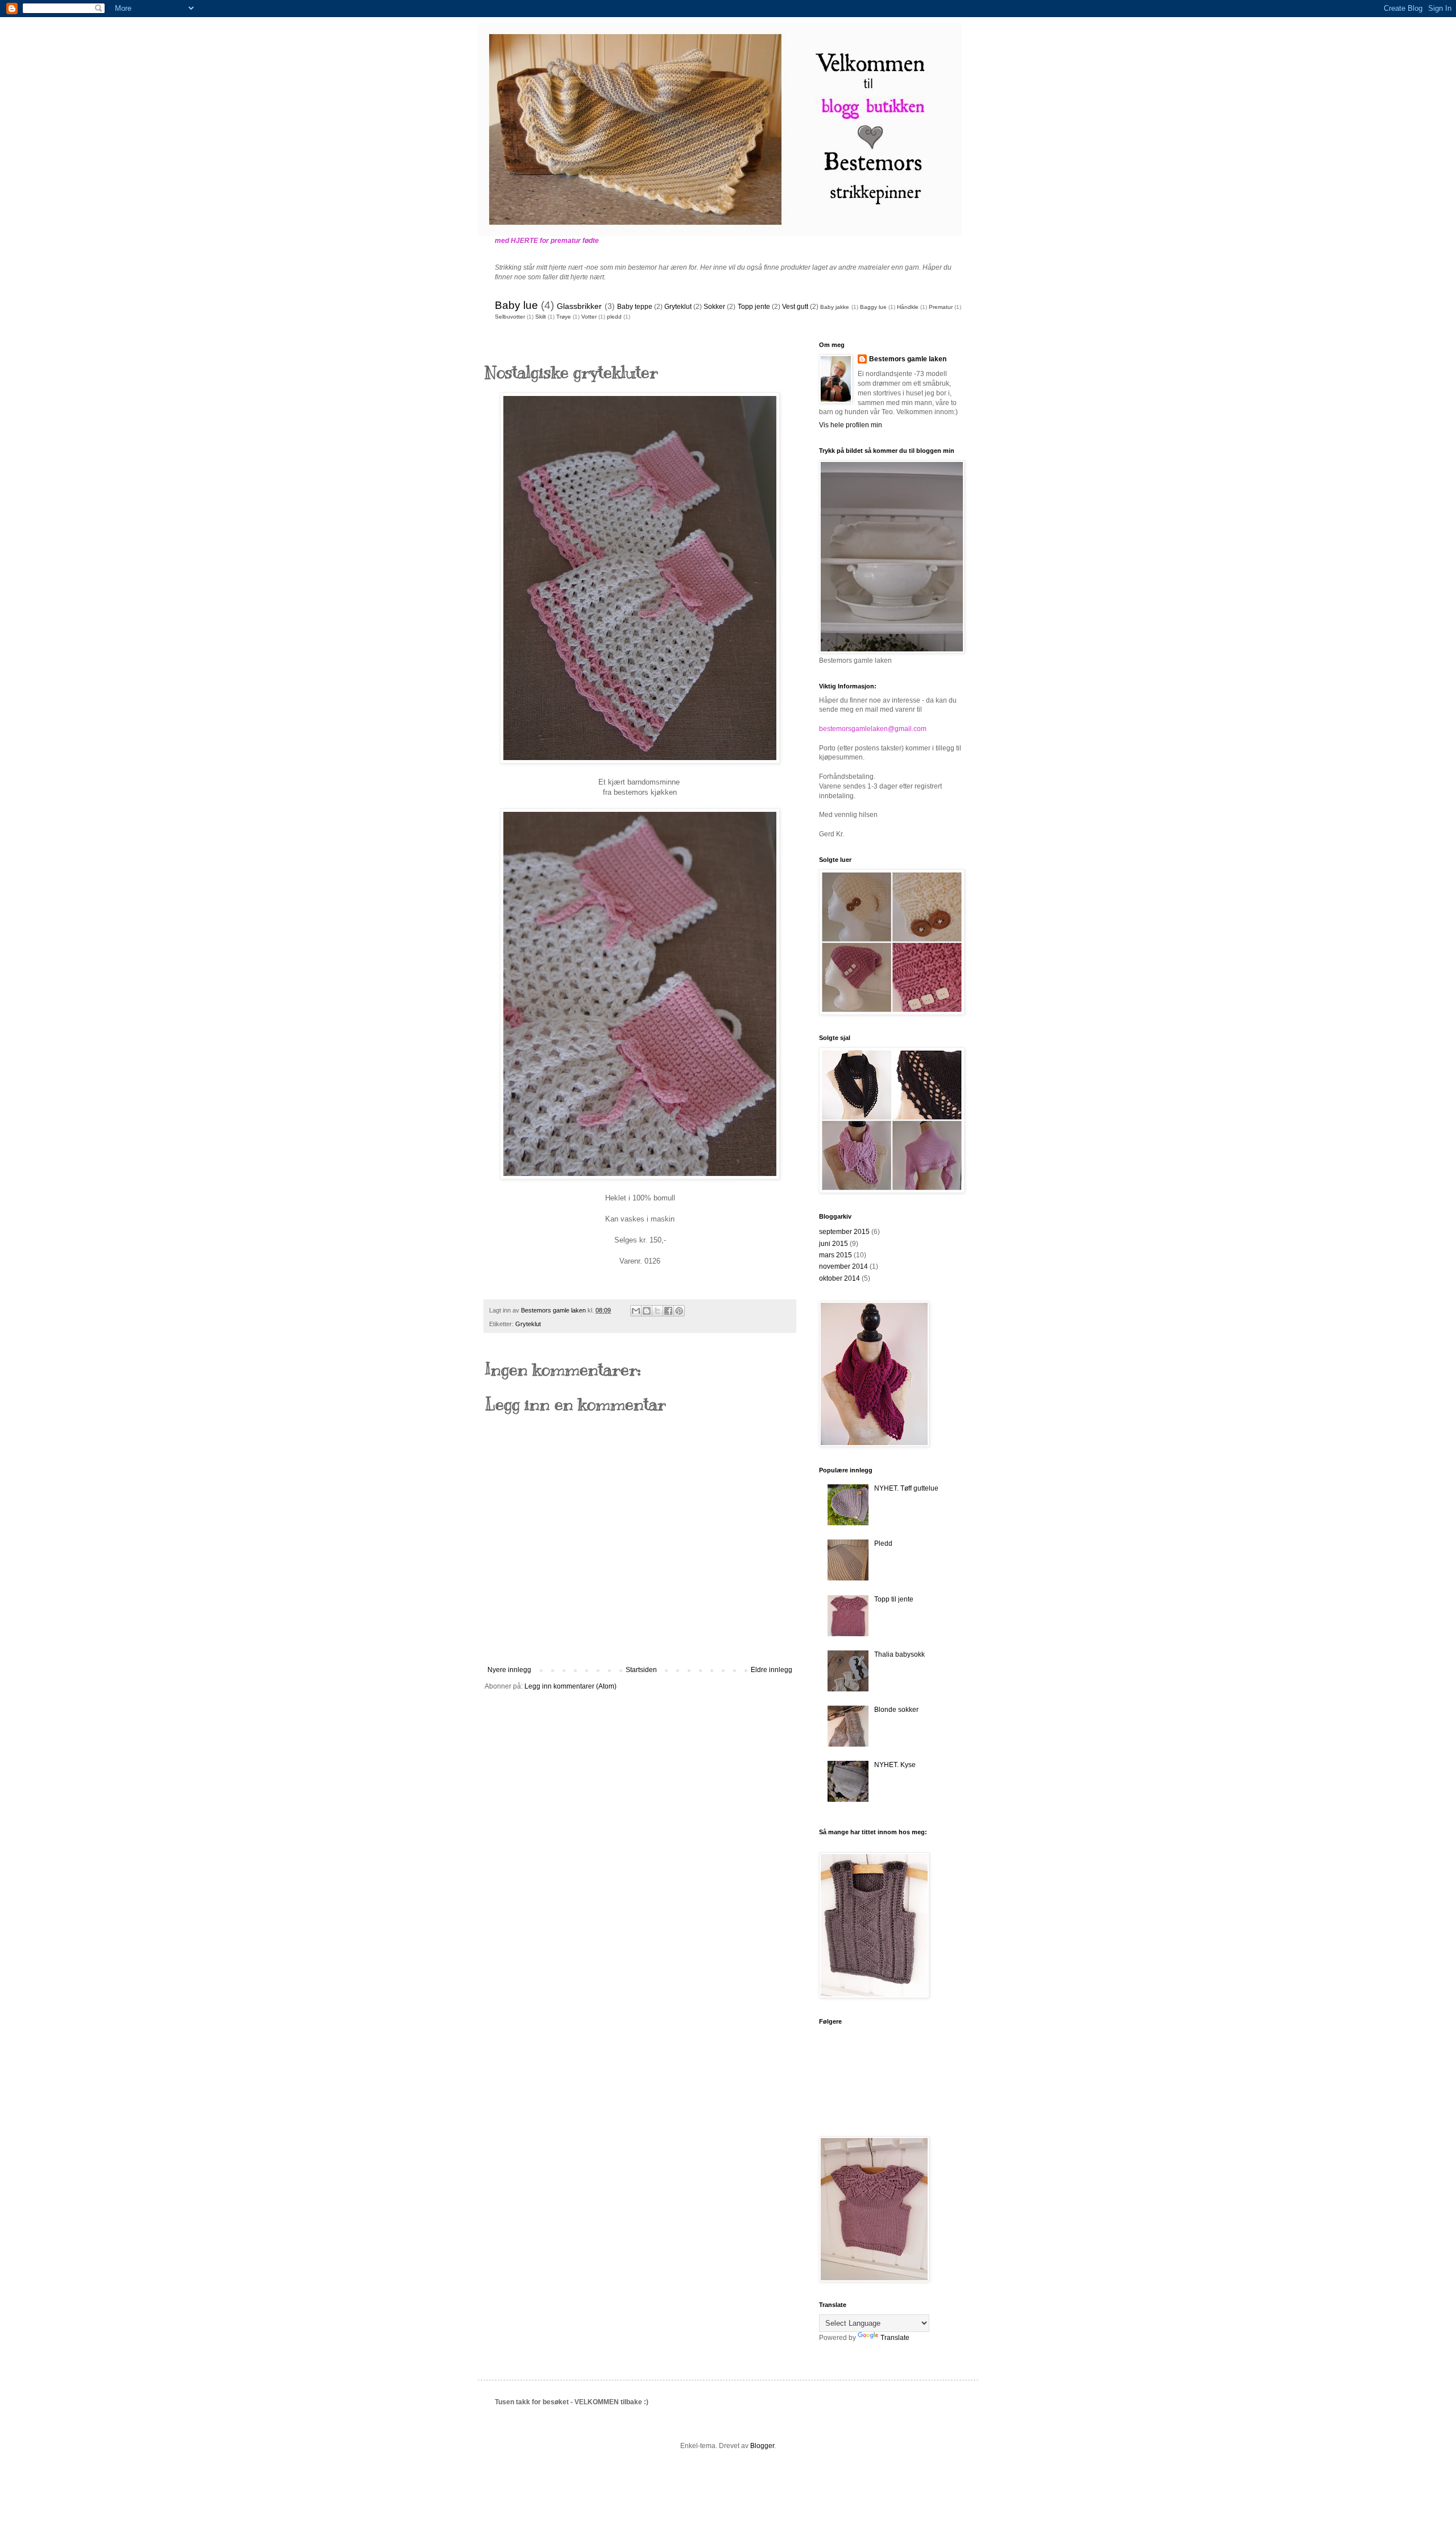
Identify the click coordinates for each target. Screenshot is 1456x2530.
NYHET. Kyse (895, 1765)
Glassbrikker (579, 306)
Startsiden (641, 1670)
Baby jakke (835, 307)
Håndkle (908, 307)
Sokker (714, 307)
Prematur (941, 307)
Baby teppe (635, 307)
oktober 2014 (839, 1278)
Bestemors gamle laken (908, 359)
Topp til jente (894, 1599)
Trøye (564, 317)
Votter (589, 317)
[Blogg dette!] (647, 1311)
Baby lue (516, 305)
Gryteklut (678, 307)
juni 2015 (834, 1244)
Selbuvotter (510, 317)
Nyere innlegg (509, 1670)
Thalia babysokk (899, 1654)
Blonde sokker (896, 1710)
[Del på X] (657, 1311)
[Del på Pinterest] (679, 1311)
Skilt (541, 317)
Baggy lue (873, 307)
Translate (895, 2338)
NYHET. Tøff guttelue (906, 1488)
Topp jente (754, 307)
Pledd (883, 1543)
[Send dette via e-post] (636, 1311)
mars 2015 (835, 1255)
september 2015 (844, 1232)
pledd (614, 317)
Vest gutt (795, 307)
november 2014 (843, 1266)
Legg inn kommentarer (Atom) (570, 1686)
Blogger (762, 2446)
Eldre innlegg (772, 1670)
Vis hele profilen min (851, 425)
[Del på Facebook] (668, 1311)
